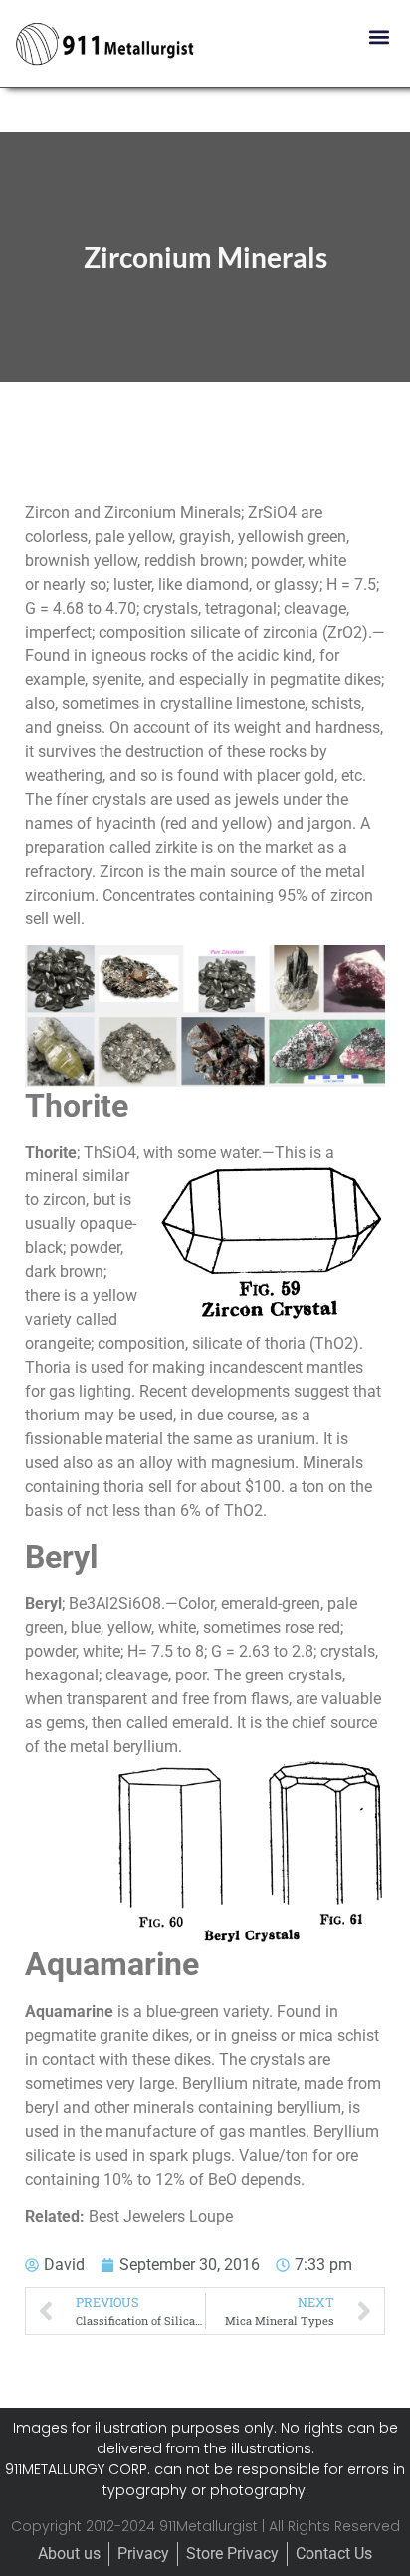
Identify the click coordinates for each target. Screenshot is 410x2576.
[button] (379, 36)
